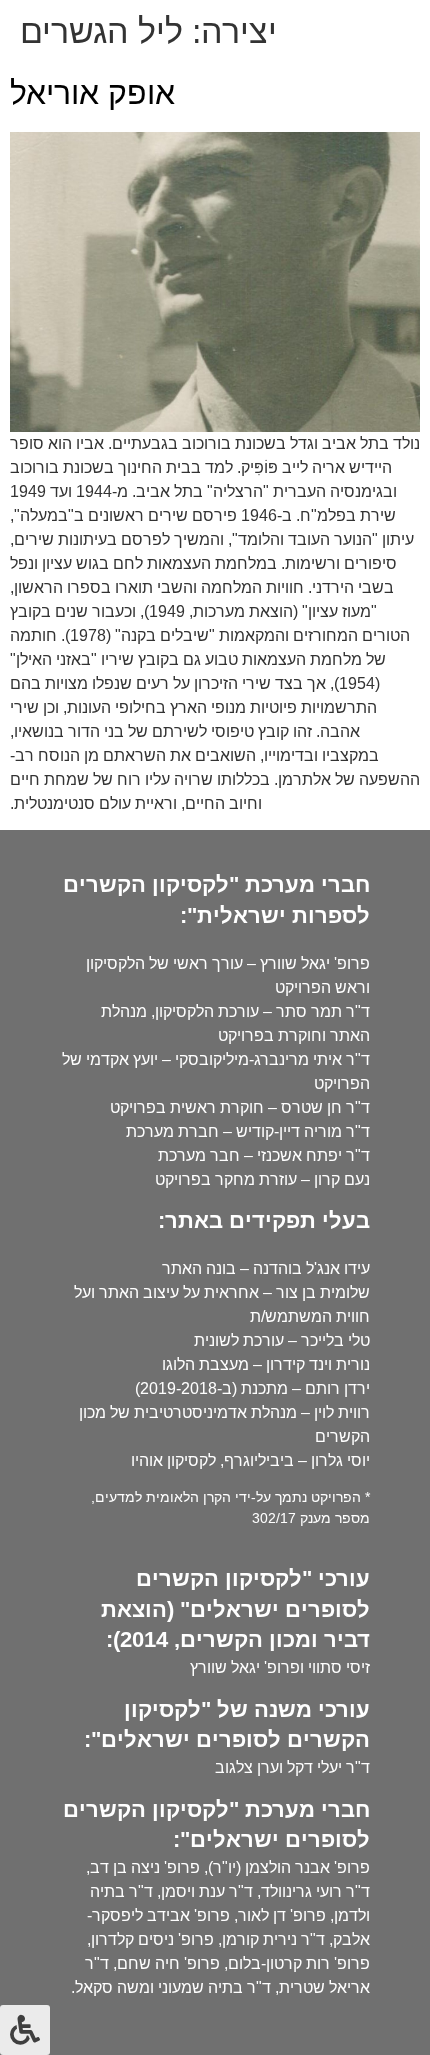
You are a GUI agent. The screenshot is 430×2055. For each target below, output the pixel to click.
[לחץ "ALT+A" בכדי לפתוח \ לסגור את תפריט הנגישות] (25, 2030)
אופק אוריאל (92, 93)
